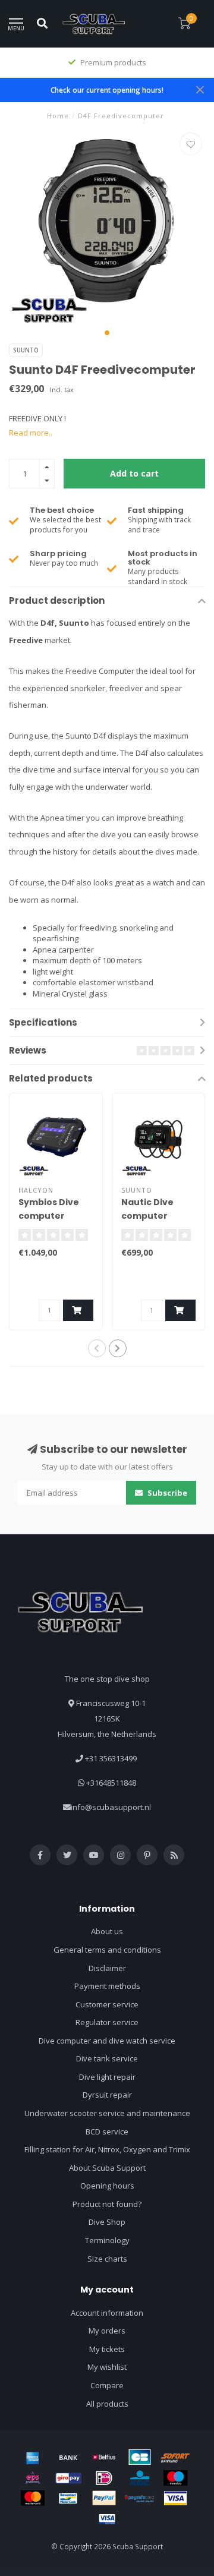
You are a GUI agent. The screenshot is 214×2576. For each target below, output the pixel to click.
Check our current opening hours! (107, 90)
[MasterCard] (33, 2498)
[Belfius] (104, 2457)
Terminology (107, 2240)
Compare (107, 2385)
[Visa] (175, 2498)
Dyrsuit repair (107, 2095)
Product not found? (107, 2204)
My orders (107, 2331)
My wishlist (107, 2367)
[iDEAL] (104, 2478)
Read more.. (31, 433)
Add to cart (134, 473)
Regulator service (107, 2022)
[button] (107, 333)
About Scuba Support (107, 2168)
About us (107, 1931)
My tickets (107, 2349)
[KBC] (140, 2478)
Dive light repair (107, 2077)
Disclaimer (107, 1968)
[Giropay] (68, 2478)
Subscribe (166, 1493)
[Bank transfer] (68, 2457)
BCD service (107, 2132)
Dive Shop (107, 2222)
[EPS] (33, 2478)
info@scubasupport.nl (111, 1807)
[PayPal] (104, 2498)
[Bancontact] (68, 2498)
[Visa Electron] (107, 2519)
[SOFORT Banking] (175, 2457)
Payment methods (107, 1986)
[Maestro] (175, 2478)
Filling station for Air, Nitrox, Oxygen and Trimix (107, 2149)
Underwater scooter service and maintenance (107, 2113)
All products (107, 2404)
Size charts (107, 2259)
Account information (107, 2313)
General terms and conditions (107, 1950)
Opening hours (107, 2186)
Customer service (107, 2004)
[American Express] (33, 2457)
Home (58, 116)
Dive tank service (107, 2058)
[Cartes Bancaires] (140, 2457)
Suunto (26, 350)
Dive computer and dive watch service (107, 2041)
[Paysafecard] (140, 2498)
